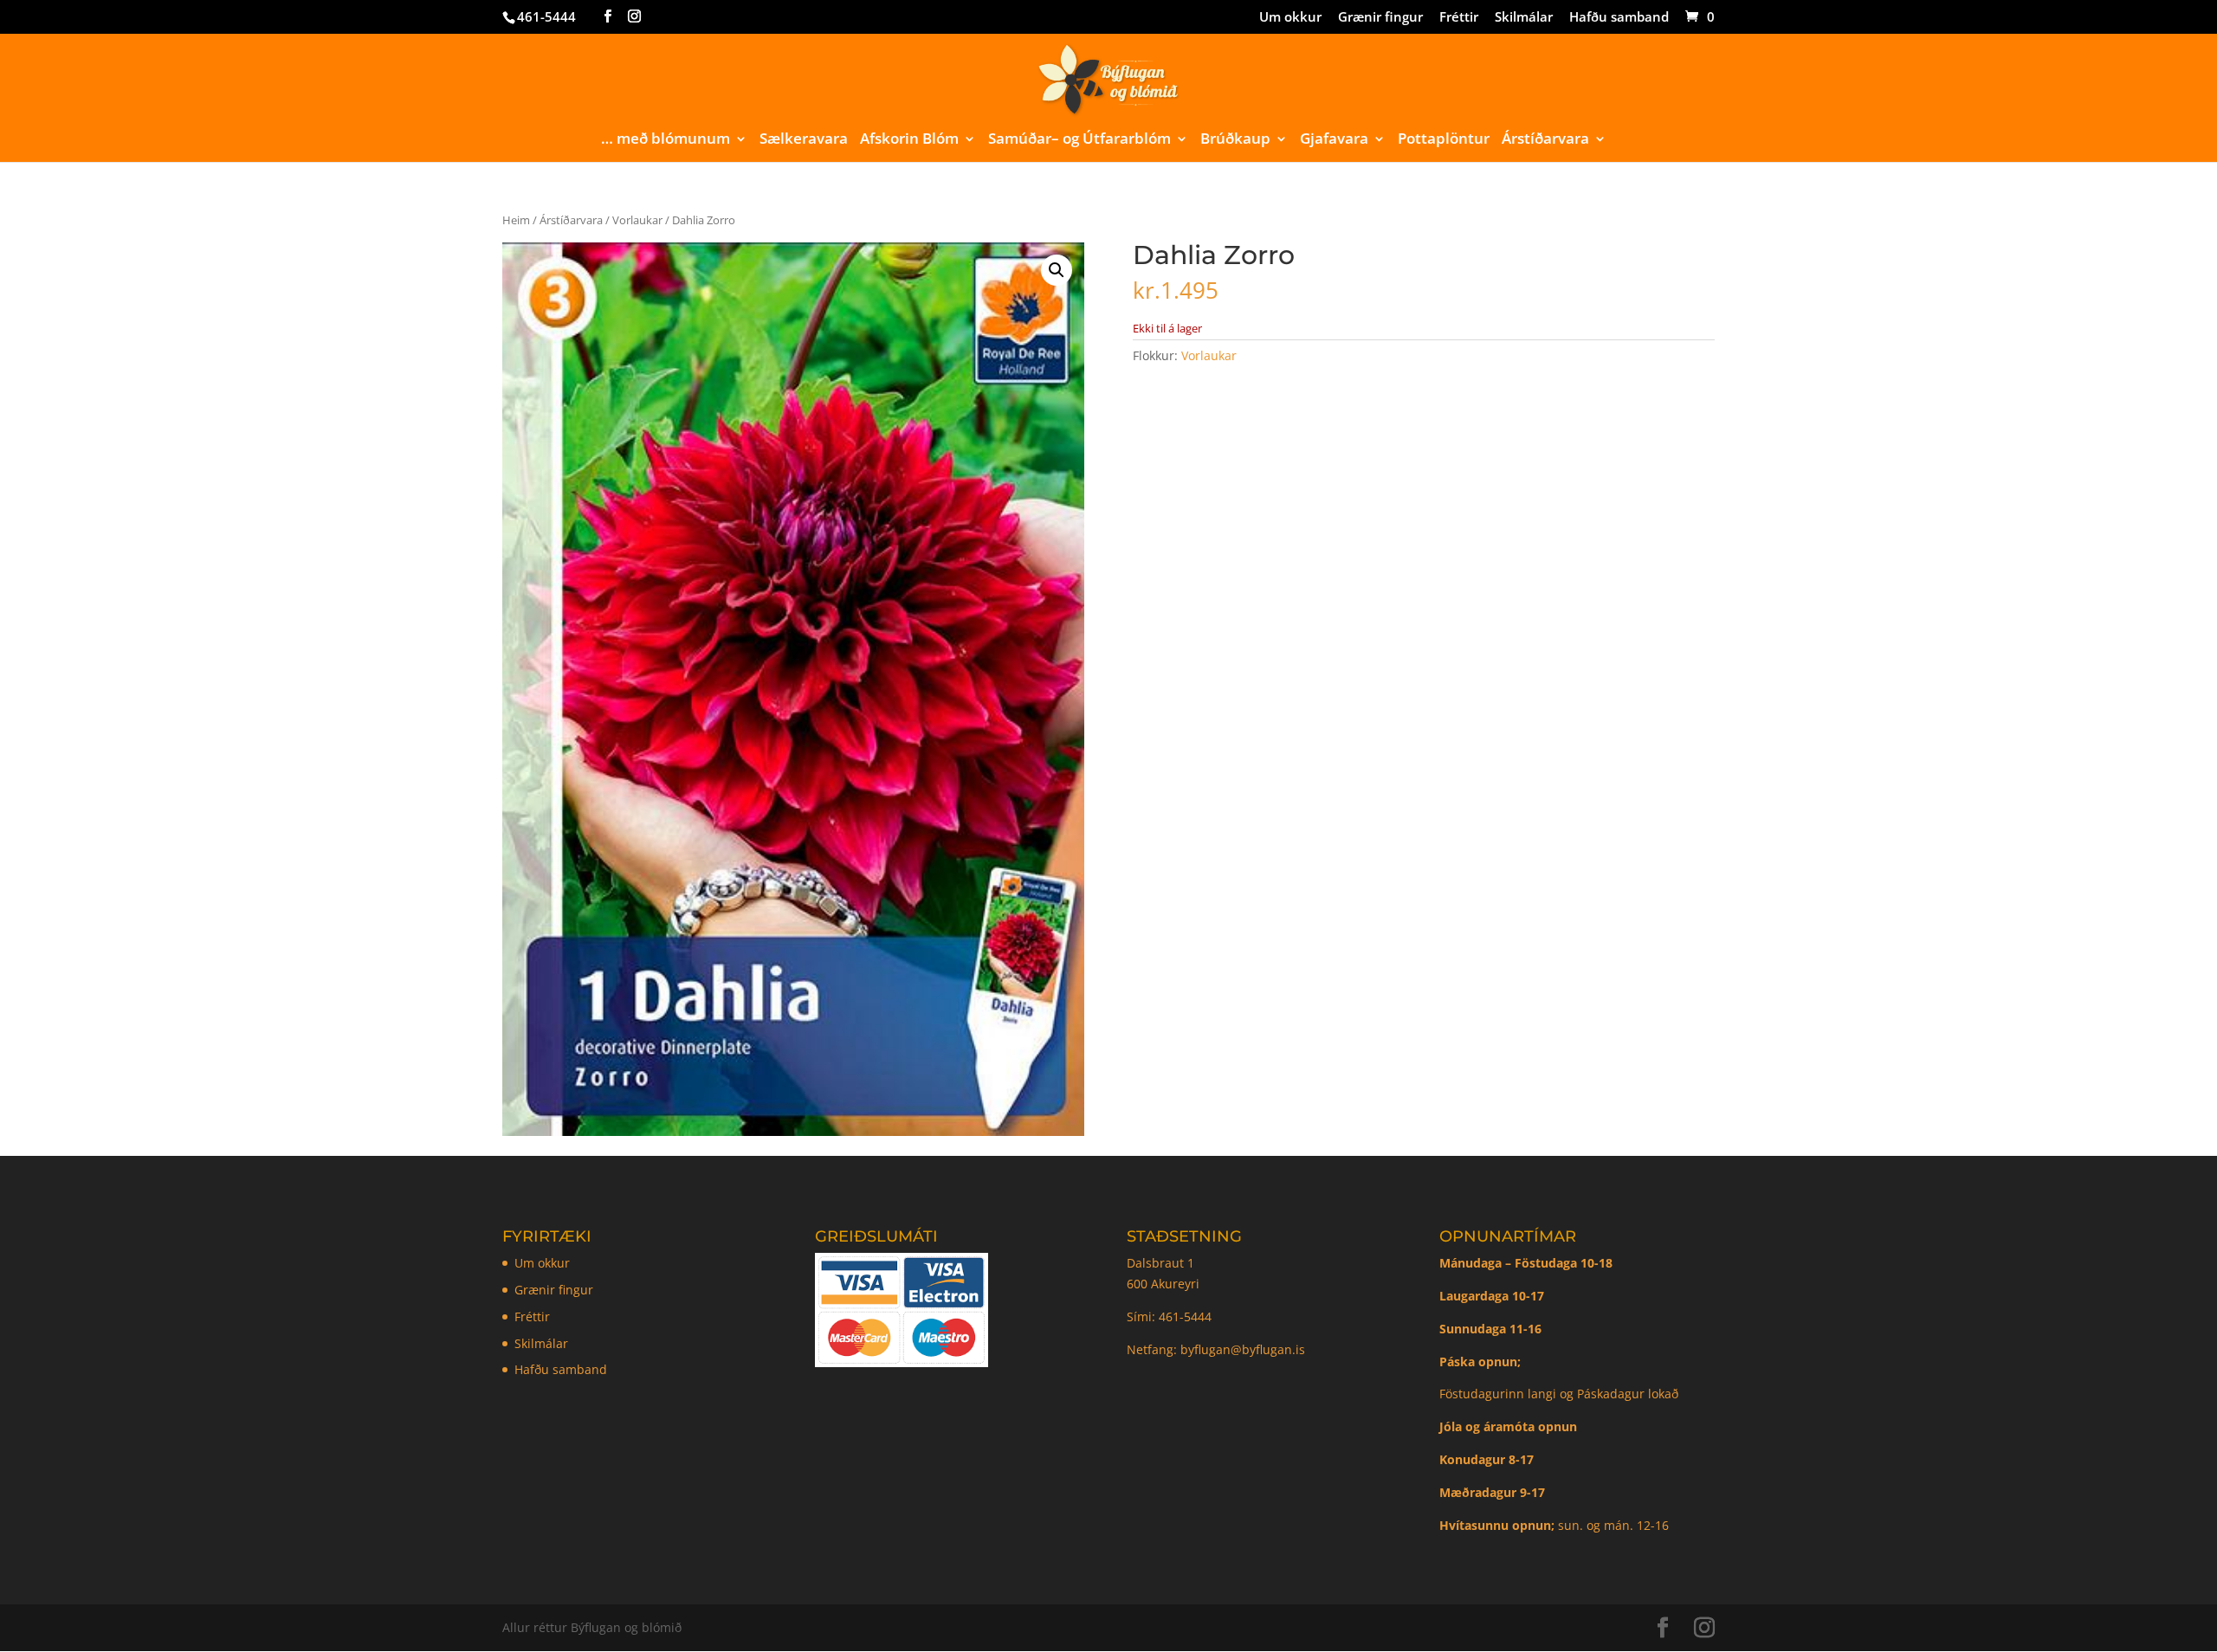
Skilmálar (1524, 18)
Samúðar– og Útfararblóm (1079, 140)
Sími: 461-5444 (1171, 1316)
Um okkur (1290, 18)
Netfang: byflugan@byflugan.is (1216, 1349)
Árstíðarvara (1545, 140)
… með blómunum (666, 140)
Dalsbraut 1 (1160, 1263)
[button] (1057, 270)
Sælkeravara (804, 140)
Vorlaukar (637, 220)
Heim (516, 220)
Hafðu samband (1619, 18)
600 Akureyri (1163, 1284)
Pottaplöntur (1444, 140)
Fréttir (1459, 18)
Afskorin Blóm (909, 140)
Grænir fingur (1380, 18)
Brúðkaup (1235, 140)
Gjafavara (1334, 140)
